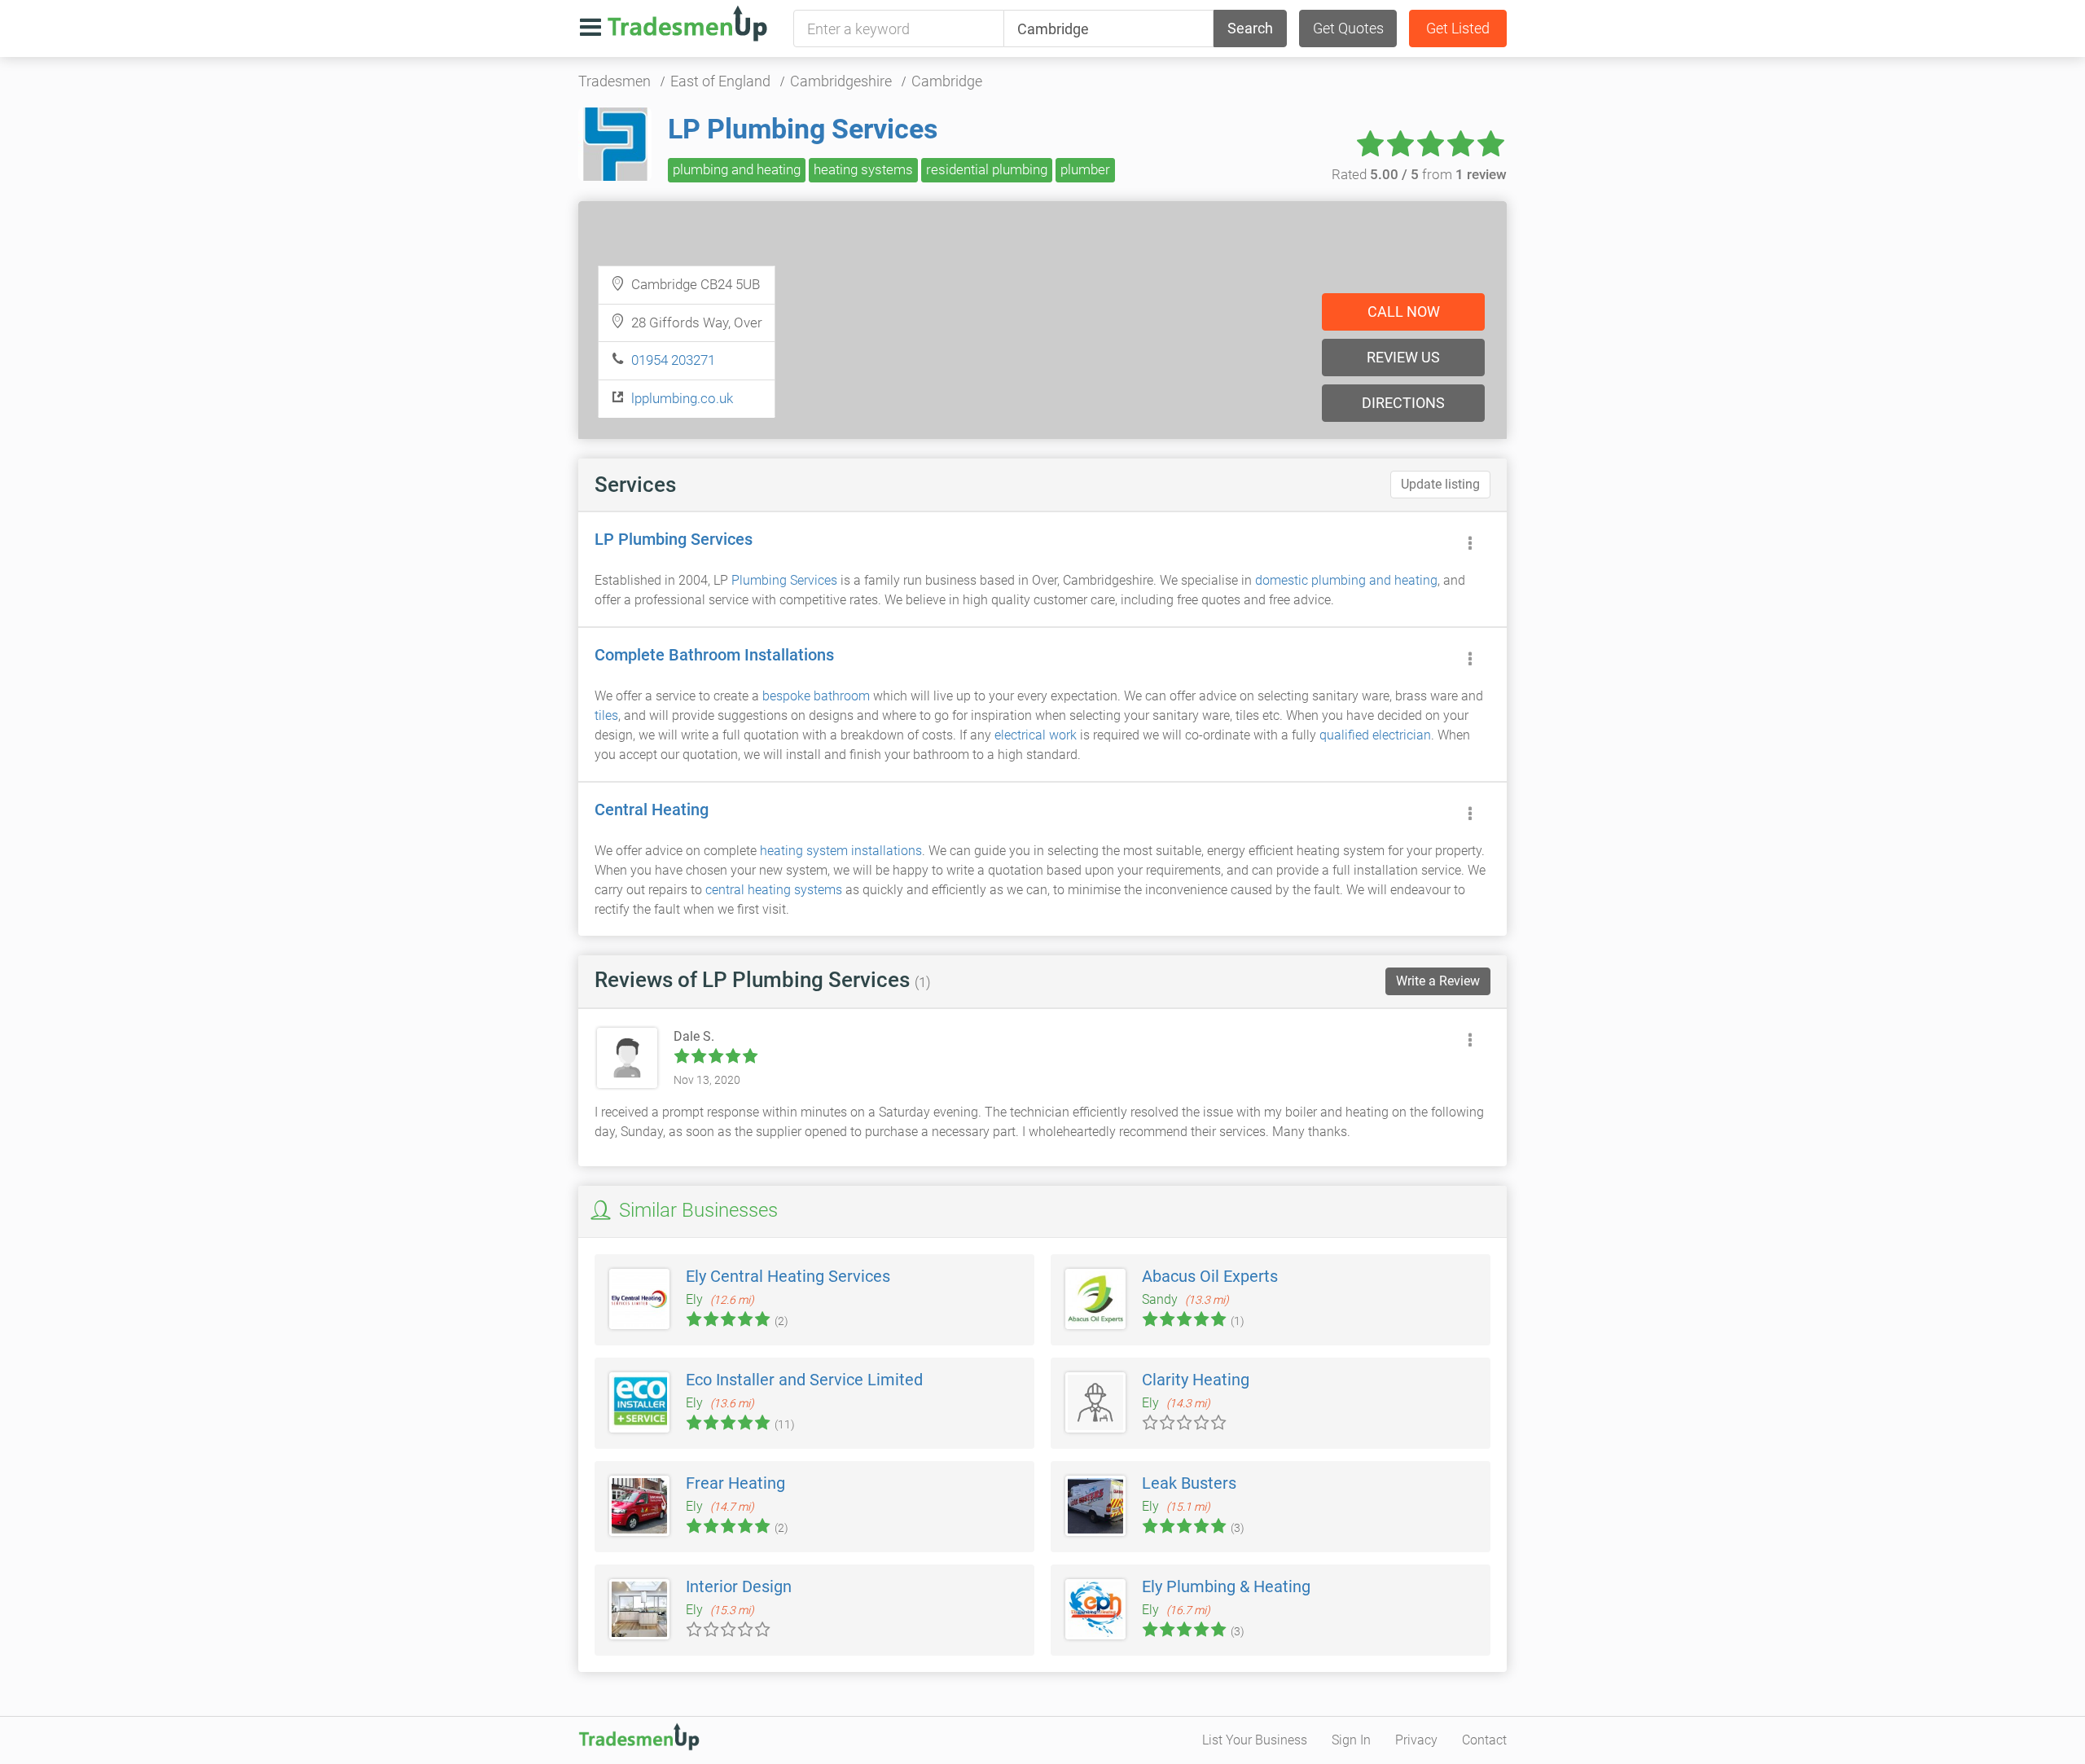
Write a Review (1438, 981)
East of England (720, 81)
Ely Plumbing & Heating (1226, 1586)
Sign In (1351, 1740)
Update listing (1440, 484)
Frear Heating (735, 1483)
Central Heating (652, 810)
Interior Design (739, 1586)
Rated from (1419, 174)
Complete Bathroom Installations (714, 655)
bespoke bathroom (816, 696)
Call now (1404, 312)
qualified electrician (1375, 735)
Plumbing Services (784, 580)
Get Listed (1458, 28)
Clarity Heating (1196, 1380)
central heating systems (774, 890)
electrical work (1036, 735)
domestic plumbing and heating (1346, 580)
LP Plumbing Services (803, 129)
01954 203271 (673, 360)
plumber (1085, 169)
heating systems (863, 169)
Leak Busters (1189, 1483)
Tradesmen (615, 81)
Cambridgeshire (841, 81)
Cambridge (947, 81)
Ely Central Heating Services (788, 1276)
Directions (1403, 403)
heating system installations (841, 851)
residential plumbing (987, 169)
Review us (1403, 357)
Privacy (1416, 1740)
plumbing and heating (737, 169)
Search (1250, 28)
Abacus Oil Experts (1210, 1276)
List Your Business (1255, 1740)
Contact (1484, 1740)
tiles (606, 715)
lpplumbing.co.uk (682, 398)
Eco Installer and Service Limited (804, 1380)
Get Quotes (1348, 28)
